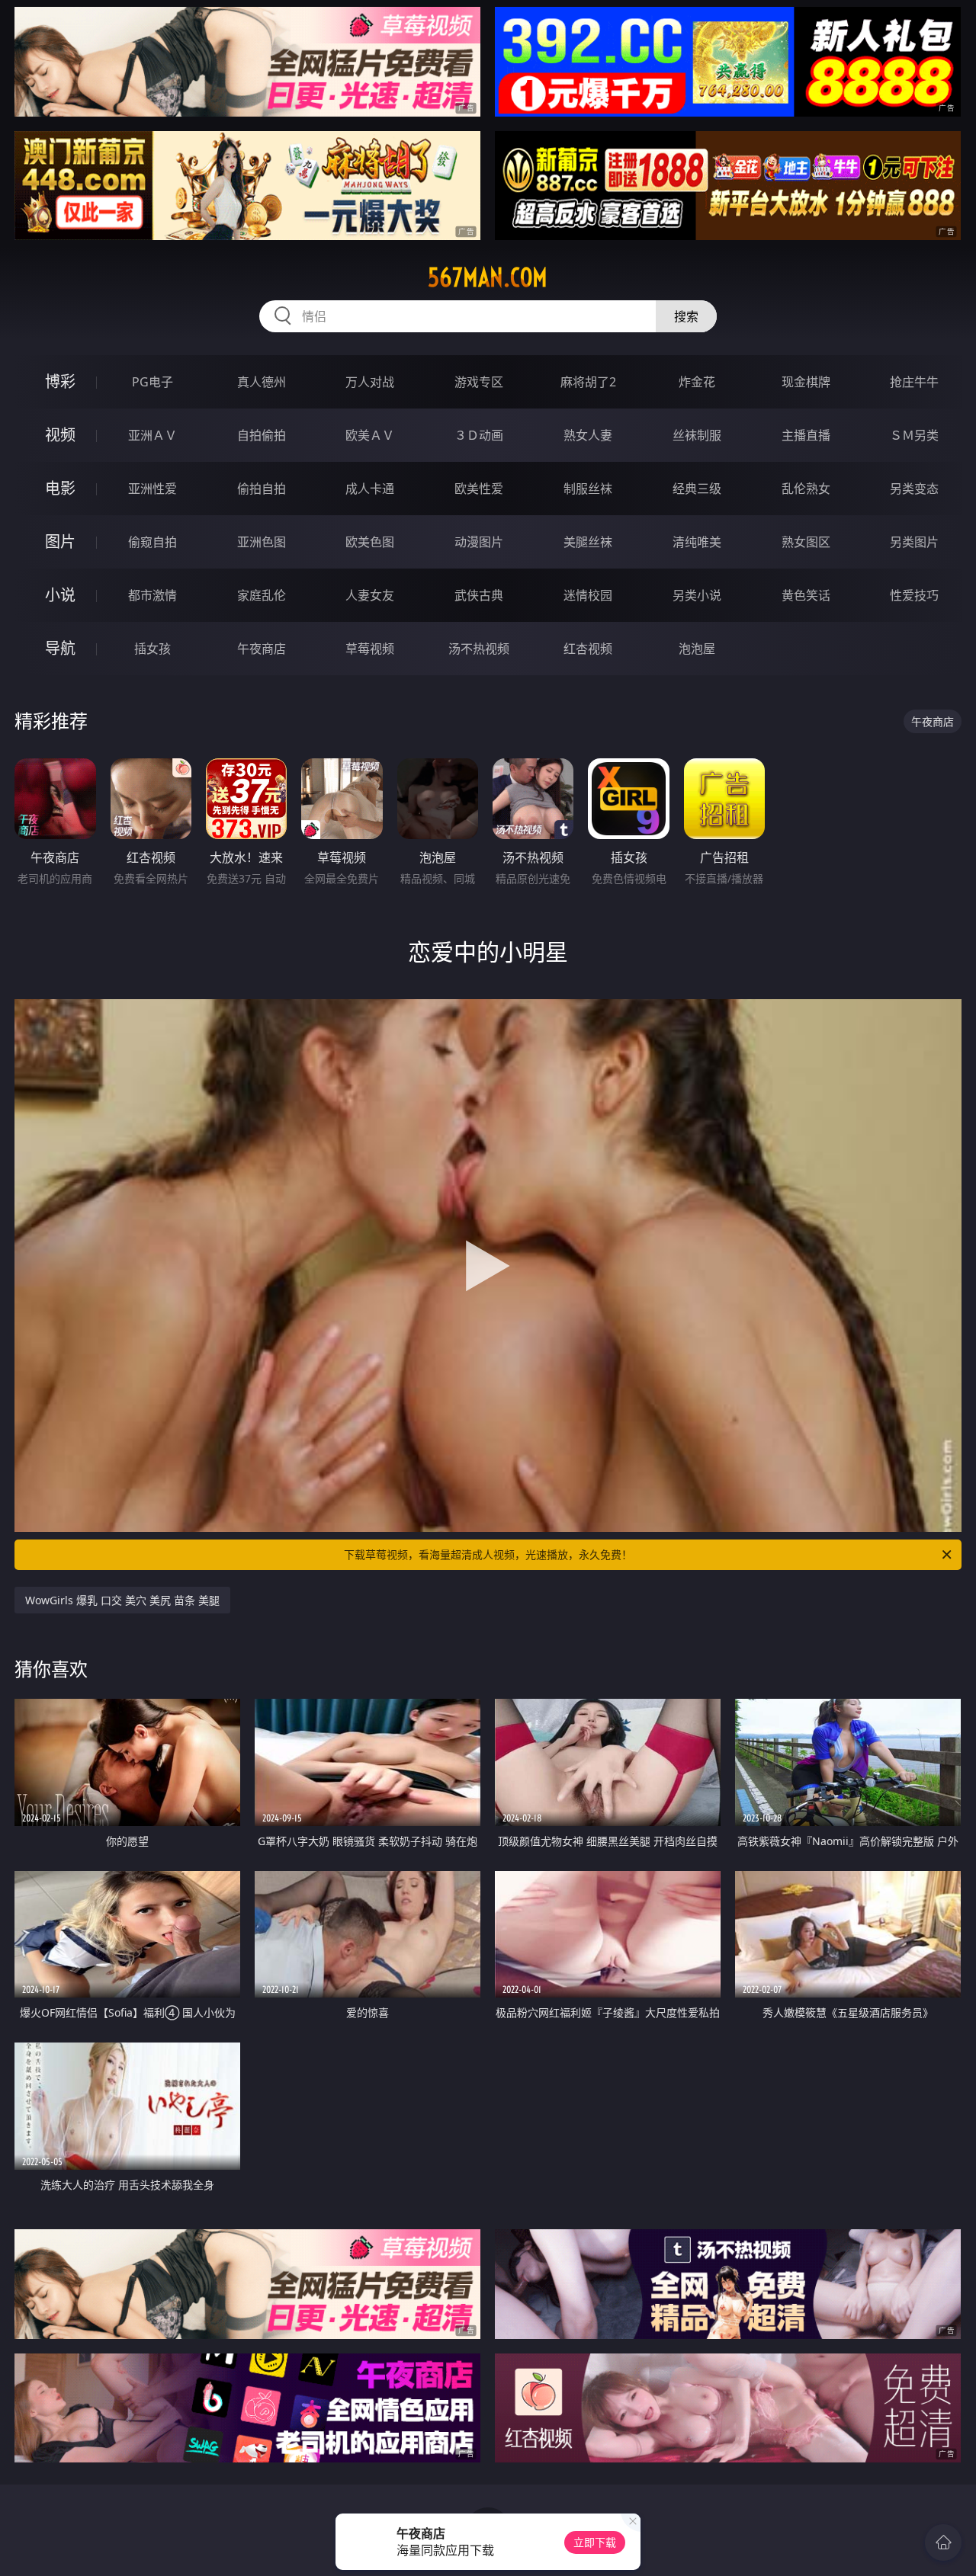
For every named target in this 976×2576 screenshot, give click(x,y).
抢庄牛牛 (914, 382)
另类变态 (914, 489)
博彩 (60, 381)
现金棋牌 (806, 382)
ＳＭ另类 (914, 435)
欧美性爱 (479, 489)
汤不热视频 (479, 649)
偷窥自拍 (152, 542)
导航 (60, 648)
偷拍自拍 (262, 489)
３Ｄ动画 (479, 435)
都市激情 (152, 595)
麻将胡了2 (588, 382)
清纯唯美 (697, 542)
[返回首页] (943, 2542)
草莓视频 (370, 649)
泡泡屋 (697, 649)
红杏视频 (588, 649)
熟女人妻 (588, 435)
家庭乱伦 (262, 595)
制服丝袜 (588, 489)
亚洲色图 (262, 542)
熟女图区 (806, 542)
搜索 (686, 316)
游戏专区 (479, 382)
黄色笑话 (806, 595)
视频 (60, 435)
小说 (60, 595)
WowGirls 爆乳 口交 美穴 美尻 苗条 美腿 (122, 1600)
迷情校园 (588, 595)
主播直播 (806, 435)
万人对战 (370, 382)
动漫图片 (479, 542)
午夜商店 (262, 649)
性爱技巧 (914, 595)
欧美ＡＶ (370, 435)
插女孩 (152, 649)
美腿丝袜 (588, 542)
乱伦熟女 (806, 489)
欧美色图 (370, 542)
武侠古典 (479, 595)
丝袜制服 (697, 435)
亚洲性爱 (152, 489)
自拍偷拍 (262, 435)
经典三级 (697, 489)
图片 (60, 541)
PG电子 (152, 382)
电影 (60, 488)
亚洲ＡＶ (152, 435)
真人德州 (262, 382)
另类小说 (697, 595)
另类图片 (914, 542)
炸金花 (697, 382)
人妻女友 (370, 595)
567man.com (488, 277)
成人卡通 (370, 489)
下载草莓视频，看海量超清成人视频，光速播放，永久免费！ (488, 1554)
